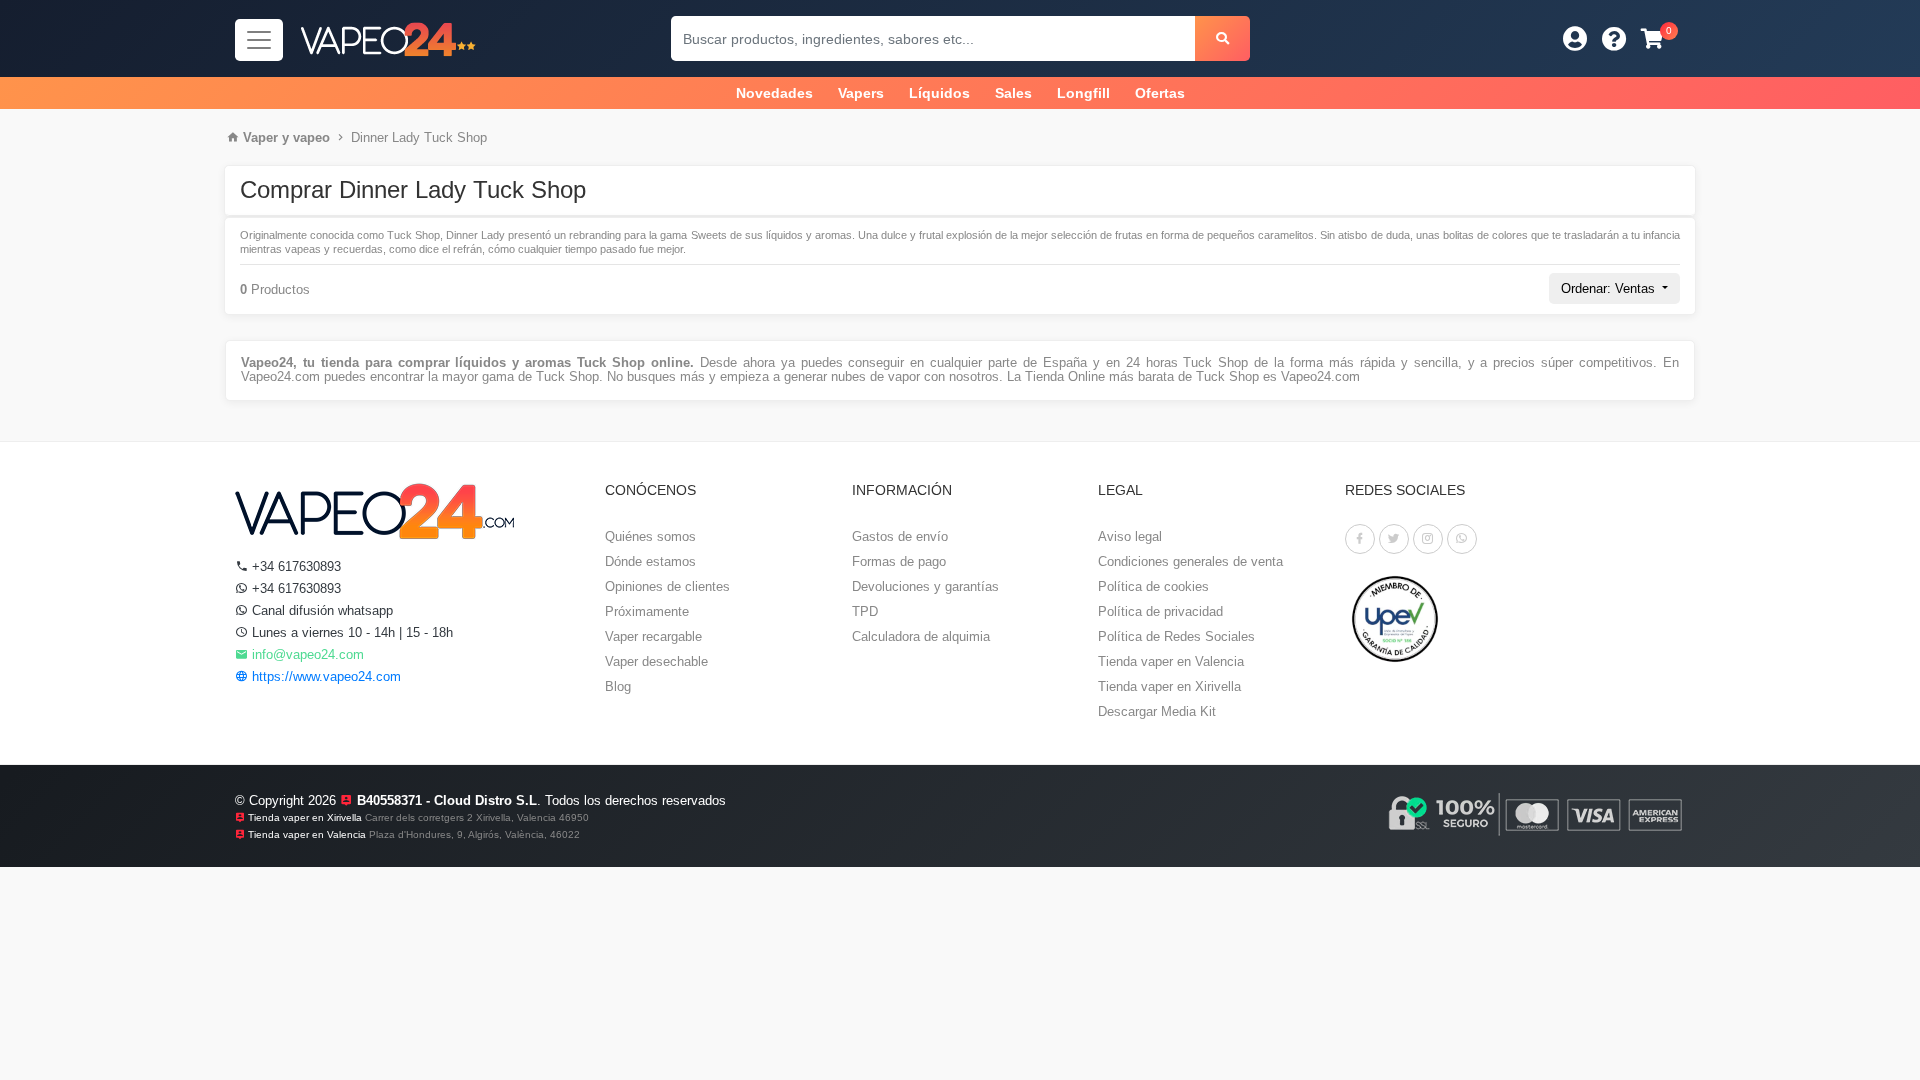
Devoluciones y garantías (925, 586)
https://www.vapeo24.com (324, 676)
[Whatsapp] (1462, 539)
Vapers (861, 93)
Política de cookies (1153, 586)
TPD (865, 611)
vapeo (311, 137)
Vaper (260, 137)
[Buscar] (1222, 38)
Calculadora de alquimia (921, 636)
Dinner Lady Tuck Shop (419, 137)
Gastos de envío (900, 536)
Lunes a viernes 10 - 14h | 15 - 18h (350, 632)
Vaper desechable (656, 661)
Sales (1013, 93)
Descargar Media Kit (1157, 711)
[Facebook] (1360, 539)
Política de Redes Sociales (1176, 636)
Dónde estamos (650, 561)
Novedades (774, 93)
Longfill (1083, 93)
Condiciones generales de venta (1190, 561)
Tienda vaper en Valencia (1171, 661)
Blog (618, 686)
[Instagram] (1428, 539)
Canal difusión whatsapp (320, 610)
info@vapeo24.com (306, 654)
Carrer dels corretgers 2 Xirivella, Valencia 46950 (477, 817)
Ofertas (1160, 93)
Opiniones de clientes (667, 586)
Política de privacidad (1160, 611)
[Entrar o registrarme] (1575, 38)
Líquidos (939, 93)
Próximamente (647, 611)
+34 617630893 (294, 566)
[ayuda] (1614, 38)
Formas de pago (899, 561)
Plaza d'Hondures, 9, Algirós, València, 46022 (474, 834)
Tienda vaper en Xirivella (1169, 686)
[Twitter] (1394, 539)
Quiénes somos (650, 536)
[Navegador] (259, 40)
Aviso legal (1130, 536)
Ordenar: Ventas (1610, 288)
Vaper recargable (653, 636)
